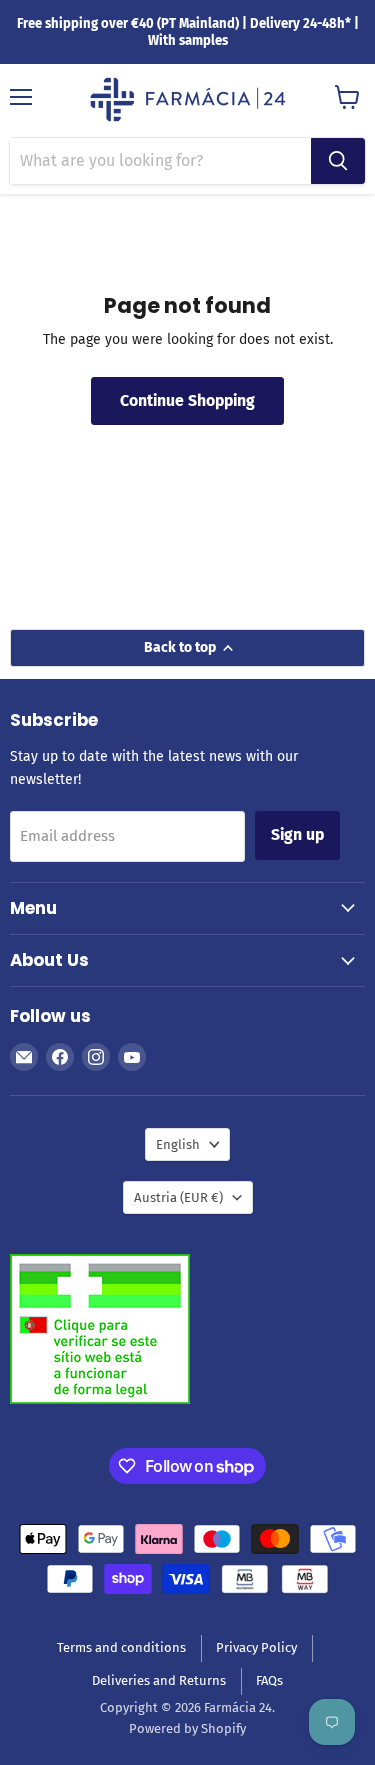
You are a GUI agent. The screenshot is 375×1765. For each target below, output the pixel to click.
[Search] (338, 161)
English (178, 1144)
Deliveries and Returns (159, 1680)
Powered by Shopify (187, 1728)
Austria (178, 1197)
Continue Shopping (187, 400)
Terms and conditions (121, 1647)
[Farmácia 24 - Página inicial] (188, 101)
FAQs (269, 1680)
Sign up (297, 834)
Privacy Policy (256, 1647)
